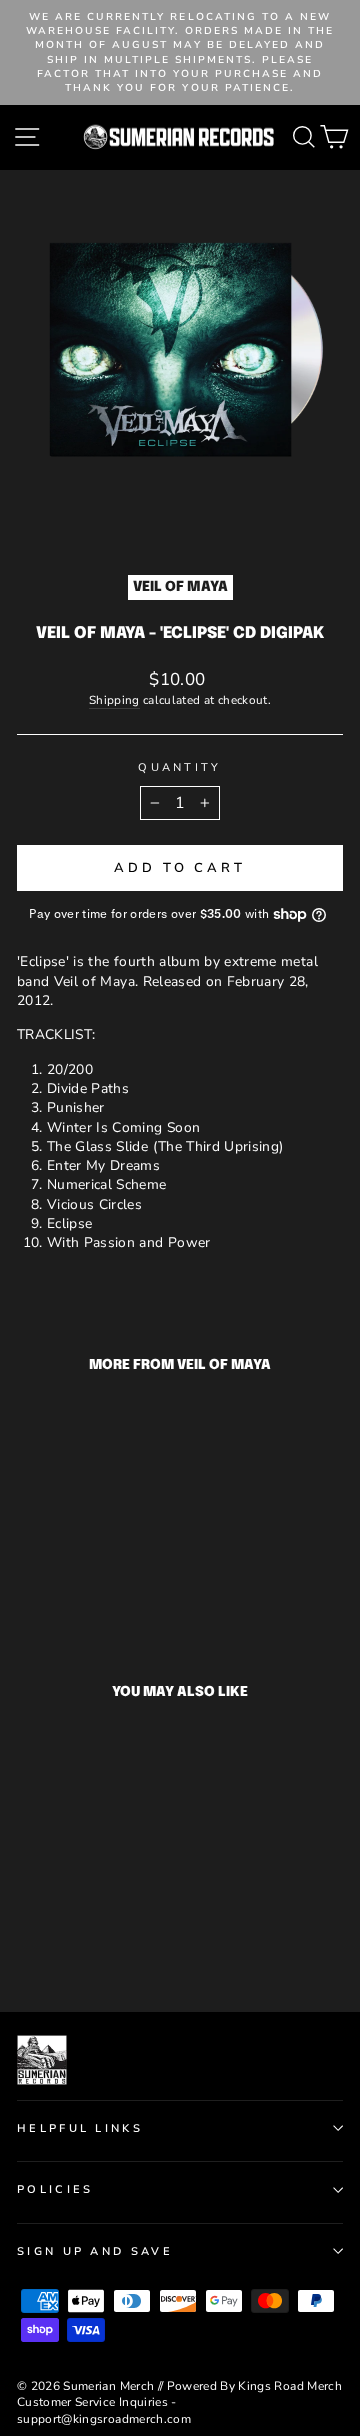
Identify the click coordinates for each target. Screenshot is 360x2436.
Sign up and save (95, 2251)
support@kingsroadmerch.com (104, 2419)
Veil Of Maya (180, 587)
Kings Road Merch (290, 2386)
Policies (55, 2189)
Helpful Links (80, 2128)
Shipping (114, 700)
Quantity (180, 767)
